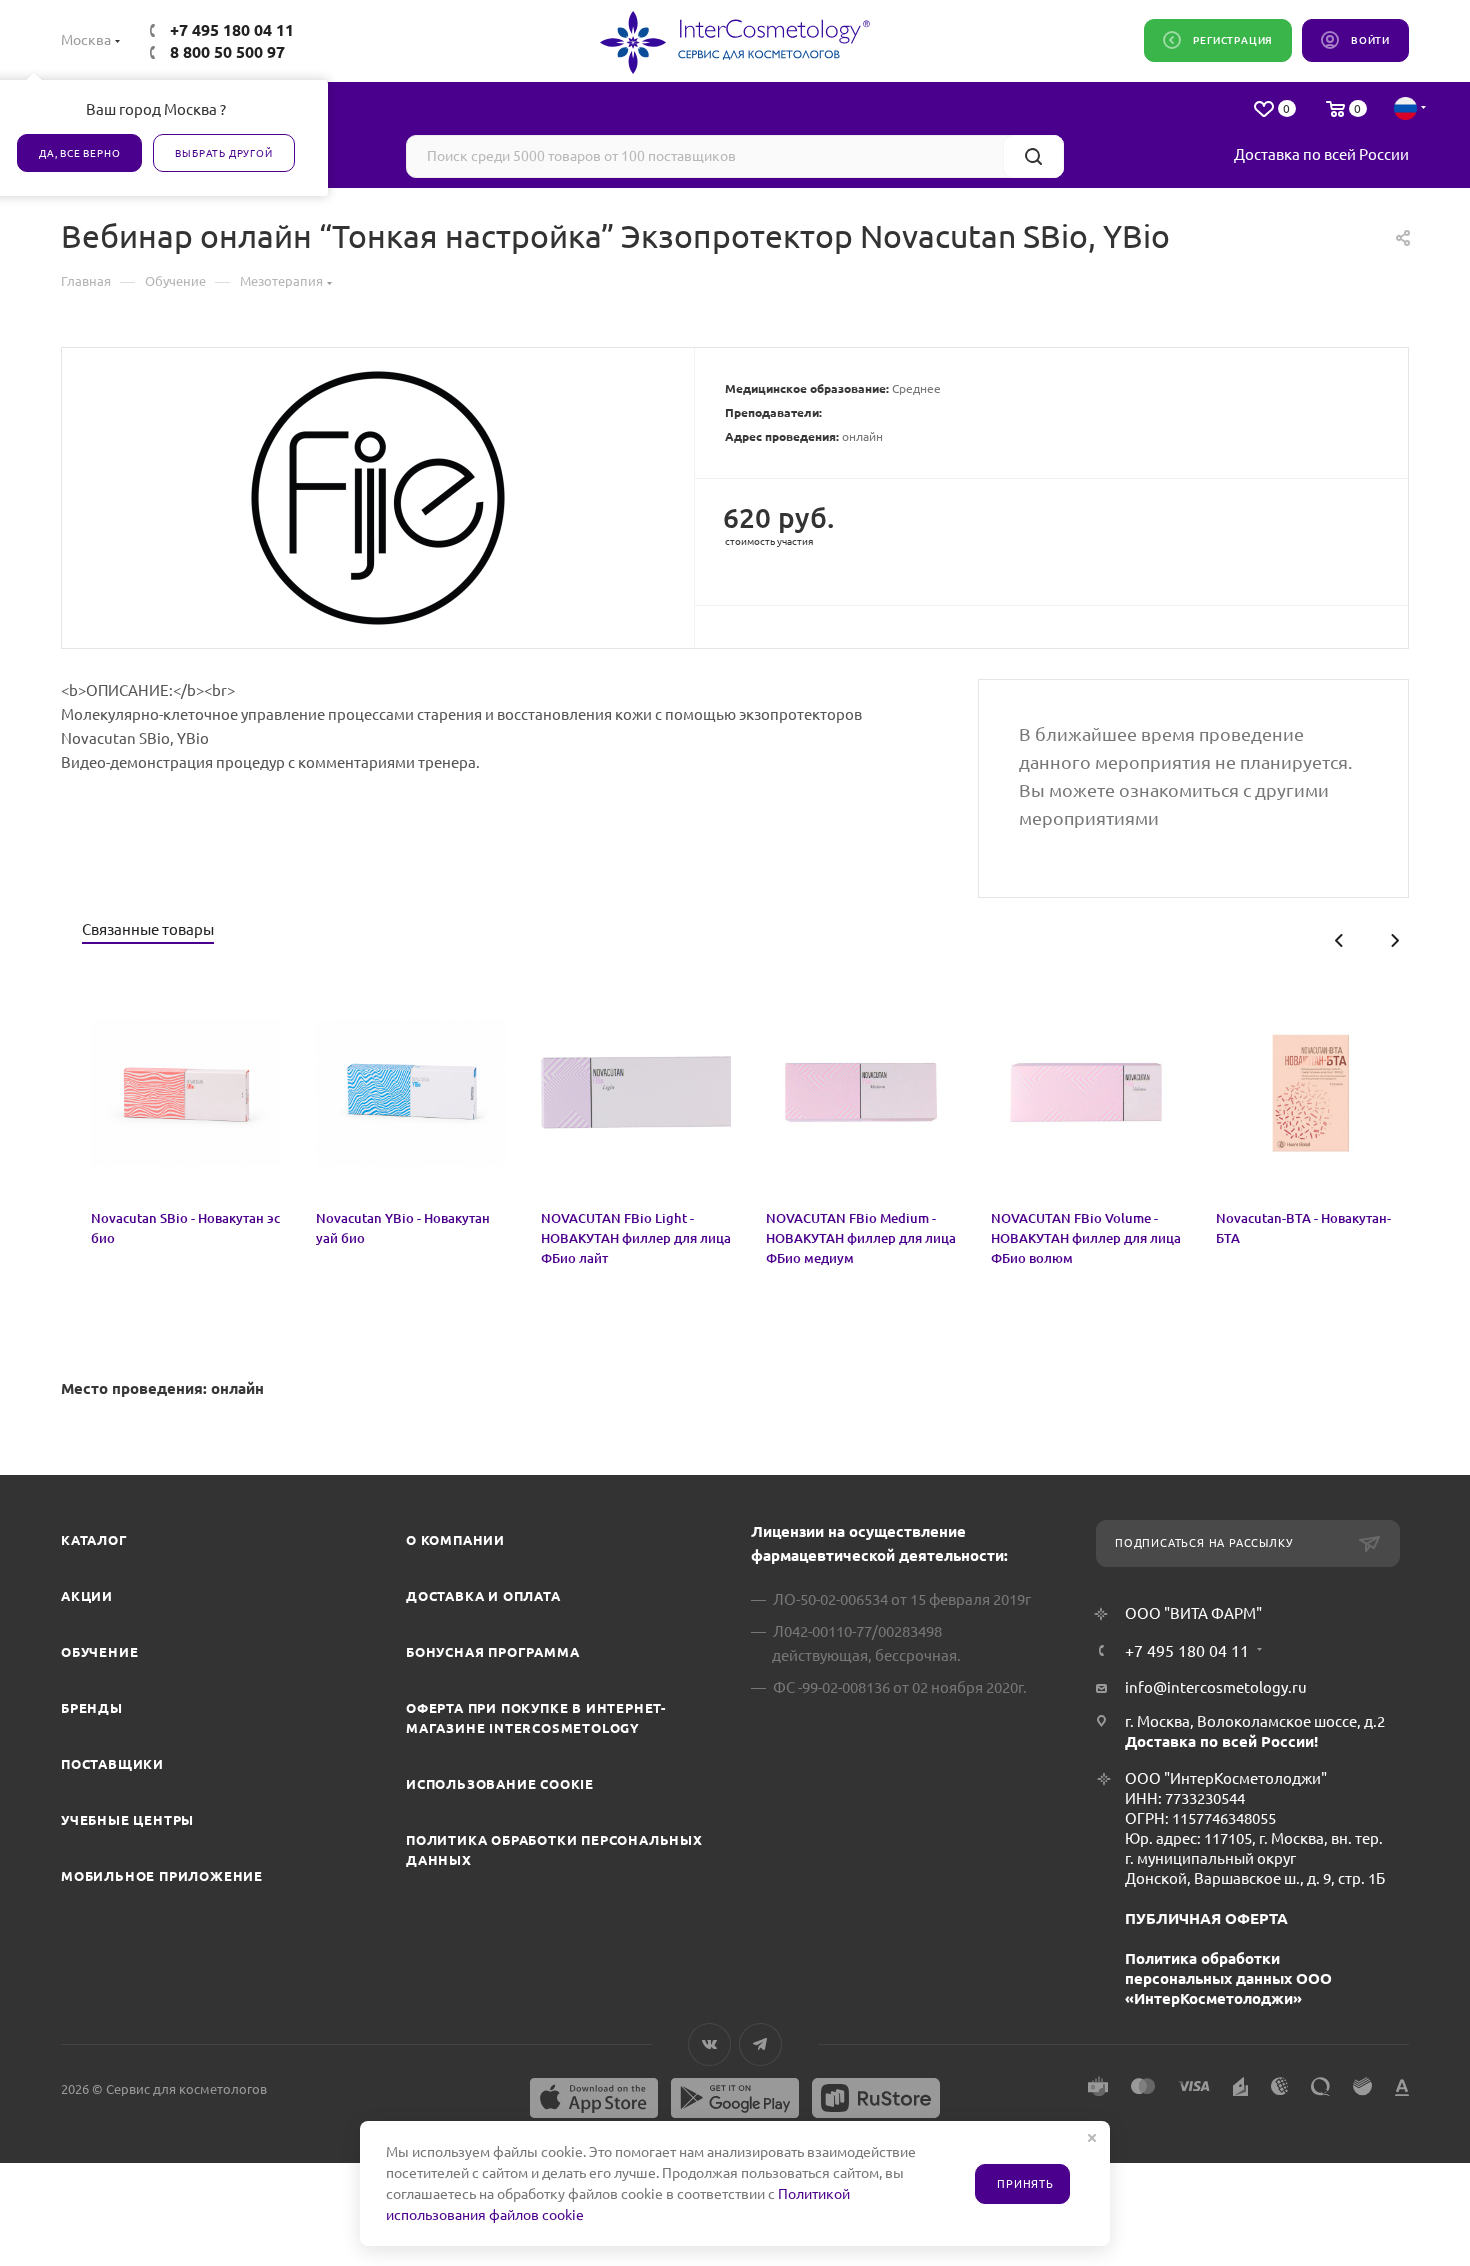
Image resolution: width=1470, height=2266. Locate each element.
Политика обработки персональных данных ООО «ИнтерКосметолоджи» (1228, 1978)
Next (1394, 940)
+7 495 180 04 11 (232, 30)
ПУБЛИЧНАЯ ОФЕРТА (1206, 1918)
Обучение (99, 1652)
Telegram (760, 2044)
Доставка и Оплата (483, 1596)
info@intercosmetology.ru (1216, 1687)
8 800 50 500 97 (227, 52)
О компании (455, 1540)
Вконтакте (709, 2044)
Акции (87, 1596)
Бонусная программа (492, 1652)
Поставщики (112, 1764)
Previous (1339, 940)
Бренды (92, 1708)
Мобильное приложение (162, 1876)
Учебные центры (127, 1820)
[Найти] (1033, 156)
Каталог (94, 1540)
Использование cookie (500, 1784)
